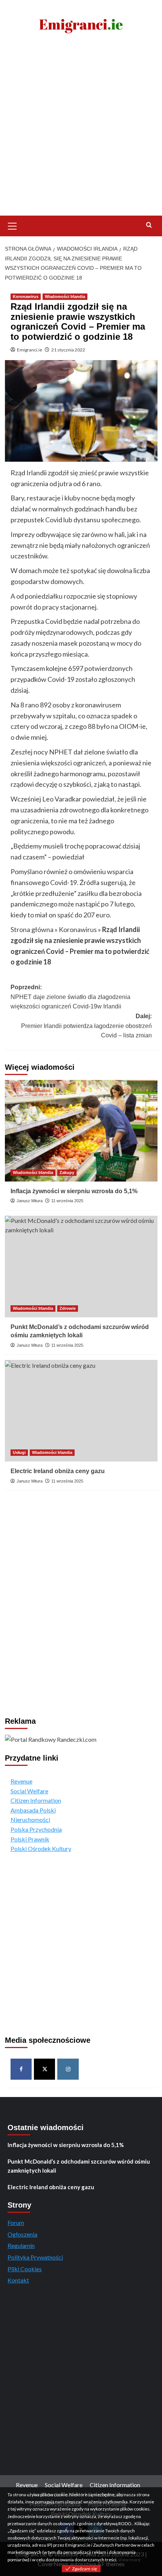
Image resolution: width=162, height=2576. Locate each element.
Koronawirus (26, 297)
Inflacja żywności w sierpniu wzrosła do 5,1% (74, 1191)
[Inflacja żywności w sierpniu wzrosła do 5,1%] (81, 1131)
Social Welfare (29, 1791)
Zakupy (67, 1172)
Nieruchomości (30, 1819)
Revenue (21, 1781)
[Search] (149, 225)
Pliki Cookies (25, 2269)
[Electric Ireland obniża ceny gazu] (81, 1411)
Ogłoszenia (22, 2234)
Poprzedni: (70, 997)
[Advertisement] (81, 131)
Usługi (19, 1452)
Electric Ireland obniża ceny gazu (58, 1471)
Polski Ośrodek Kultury (41, 1848)
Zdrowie (68, 1308)
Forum (16, 2222)
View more (129, 2560)
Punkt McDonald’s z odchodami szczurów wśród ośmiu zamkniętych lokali (79, 2166)
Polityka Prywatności (35, 2257)
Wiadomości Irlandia (65, 297)
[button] (12, 225)
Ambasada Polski (33, 1810)
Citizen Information (36, 1800)
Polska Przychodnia (36, 1829)
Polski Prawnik (30, 1839)
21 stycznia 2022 (68, 350)
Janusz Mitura (30, 1201)
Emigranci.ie (30, 350)
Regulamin (21, 2245)
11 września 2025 (67, 1201)
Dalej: (86, 1026)
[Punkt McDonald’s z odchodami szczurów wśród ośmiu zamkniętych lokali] (81, 1267)
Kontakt (18, 2280)
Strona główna (32, 929)
